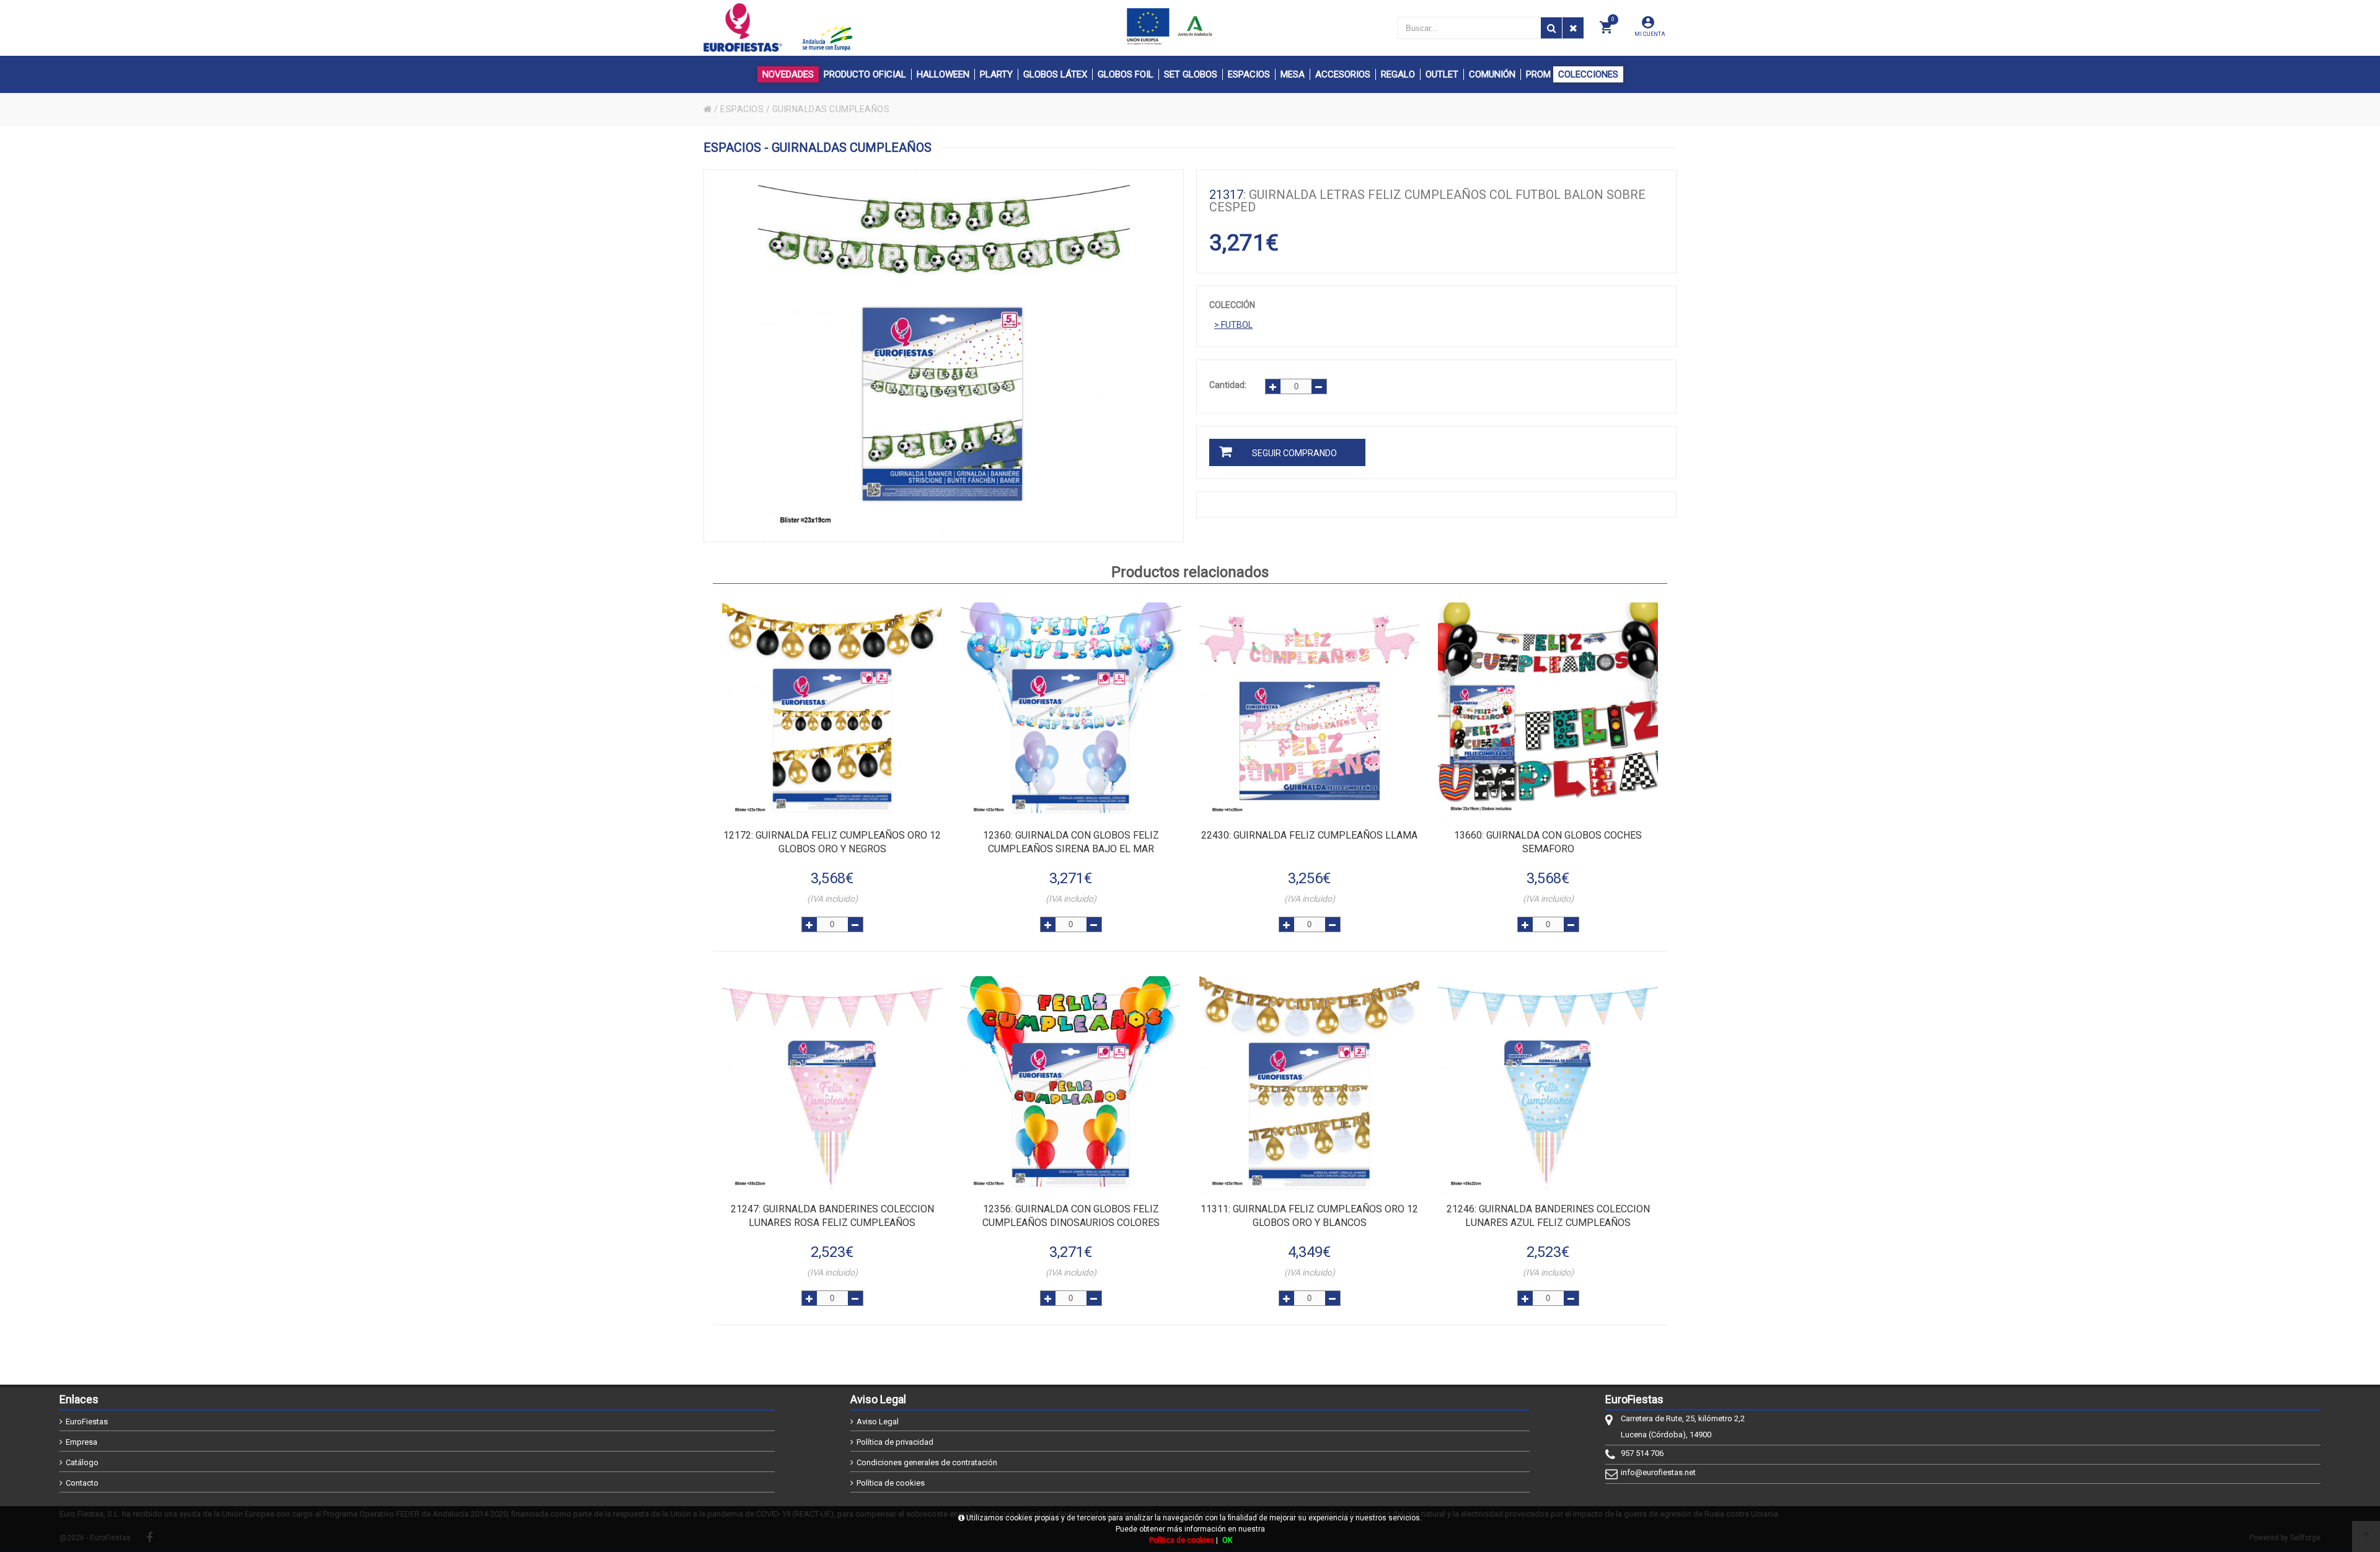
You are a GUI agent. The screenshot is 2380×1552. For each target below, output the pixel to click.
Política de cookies (891, 1483)
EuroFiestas (87, 1422)
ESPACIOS (742, 109)
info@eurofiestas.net (1658, 1472)
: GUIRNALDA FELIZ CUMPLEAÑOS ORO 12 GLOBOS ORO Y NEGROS (832, 842)
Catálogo (82, 1462)
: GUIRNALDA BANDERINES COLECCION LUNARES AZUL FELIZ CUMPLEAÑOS (1548, 1216)
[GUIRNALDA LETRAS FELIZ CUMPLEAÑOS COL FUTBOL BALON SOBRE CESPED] (944, 356)
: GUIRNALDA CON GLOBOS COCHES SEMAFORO (1548, 842)
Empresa (82, 1442)
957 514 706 (1642, 1453)
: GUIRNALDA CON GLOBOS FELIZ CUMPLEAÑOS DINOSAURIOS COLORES (1071, 1216)
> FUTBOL (1233, 325)
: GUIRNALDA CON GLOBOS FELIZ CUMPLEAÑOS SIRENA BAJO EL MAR (1071, 842)
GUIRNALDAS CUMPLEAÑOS (831, 109)
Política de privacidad (895, 1442)
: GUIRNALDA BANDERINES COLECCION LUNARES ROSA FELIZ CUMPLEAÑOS (832, 1216)
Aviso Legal (878, 1422)
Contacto (82, 1483)
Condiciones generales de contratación (927, 1462)
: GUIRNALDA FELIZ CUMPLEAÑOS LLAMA (1309, 835)
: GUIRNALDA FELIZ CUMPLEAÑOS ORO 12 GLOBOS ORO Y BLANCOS (1309, 1216)
